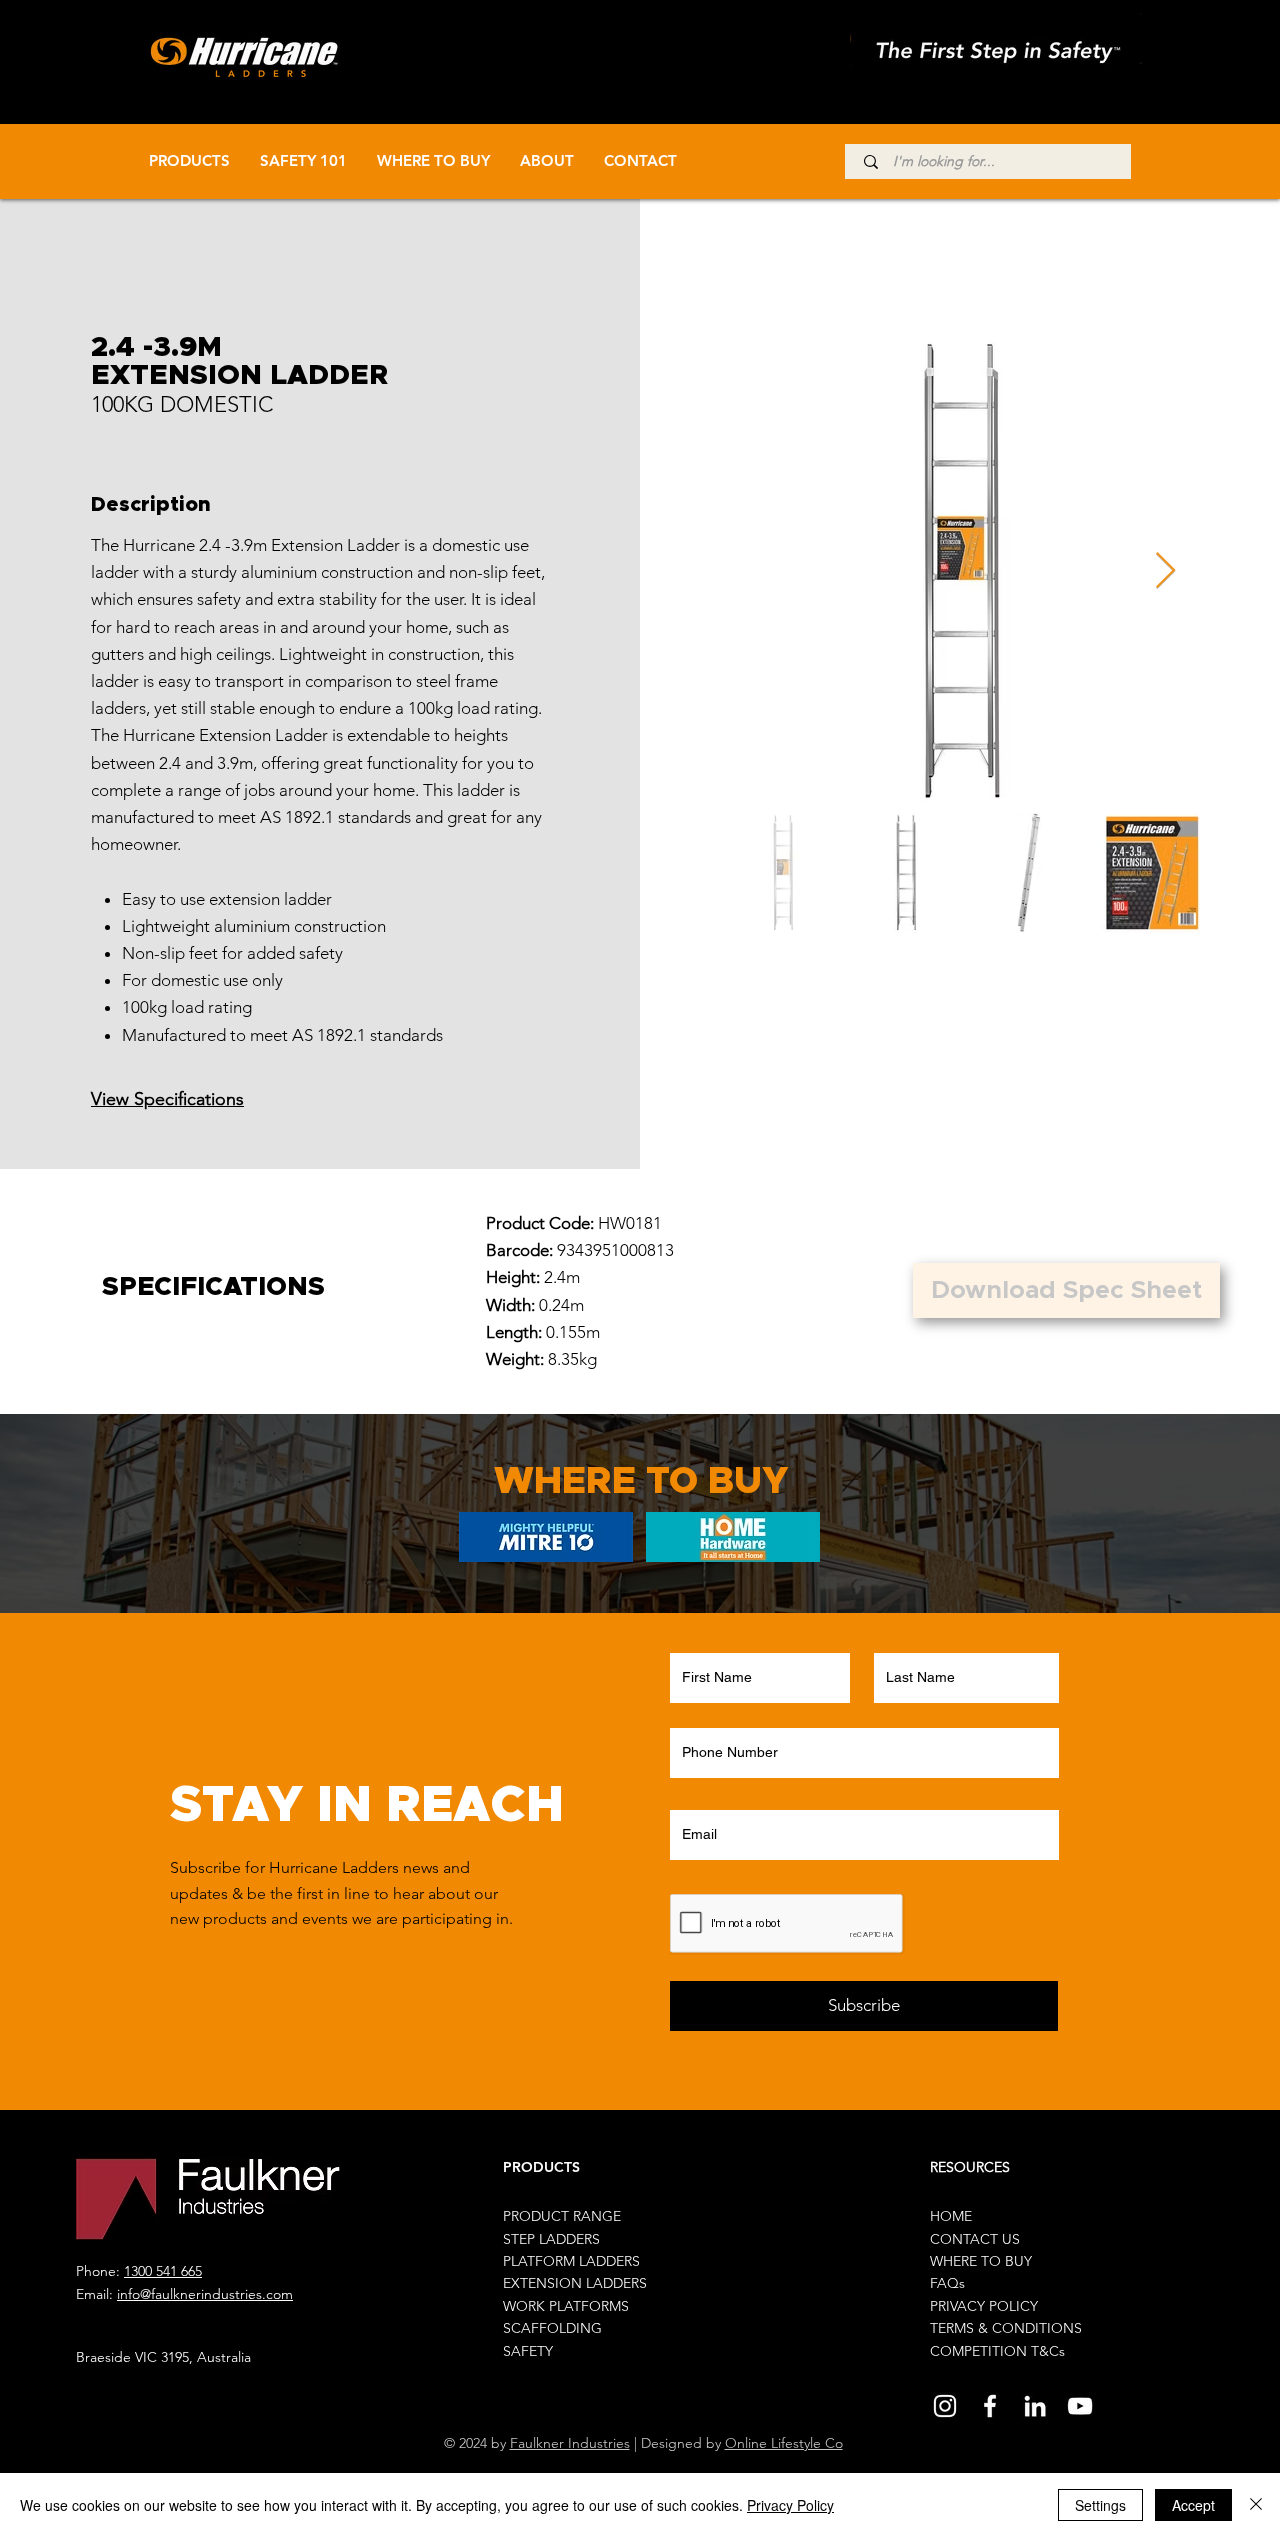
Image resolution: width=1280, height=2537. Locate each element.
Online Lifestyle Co (784, 2443)
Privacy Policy (790, 2505)
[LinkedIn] (1035, 2406)
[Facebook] (990, 2406)
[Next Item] (1165, 571)
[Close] (1256, 2505)
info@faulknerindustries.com (205, 2294)
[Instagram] (945, 2406)
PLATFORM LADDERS (571, 2261)
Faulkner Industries (570, 2443)
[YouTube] (1080, 2406)
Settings (1100, 2505)
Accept (1193, 2505)
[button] (1066, 1290)
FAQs (947, 2283)
